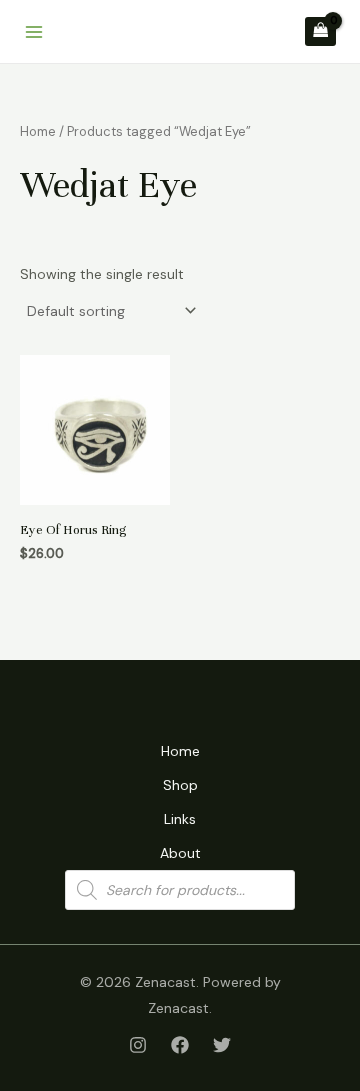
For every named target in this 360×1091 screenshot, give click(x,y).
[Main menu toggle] (34, 32)
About (180, 853)
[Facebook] (180, 1045)
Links (180, 819)
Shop (180, 785)
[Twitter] (222, 1045)
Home (38, 131)
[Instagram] (138, 1045)
